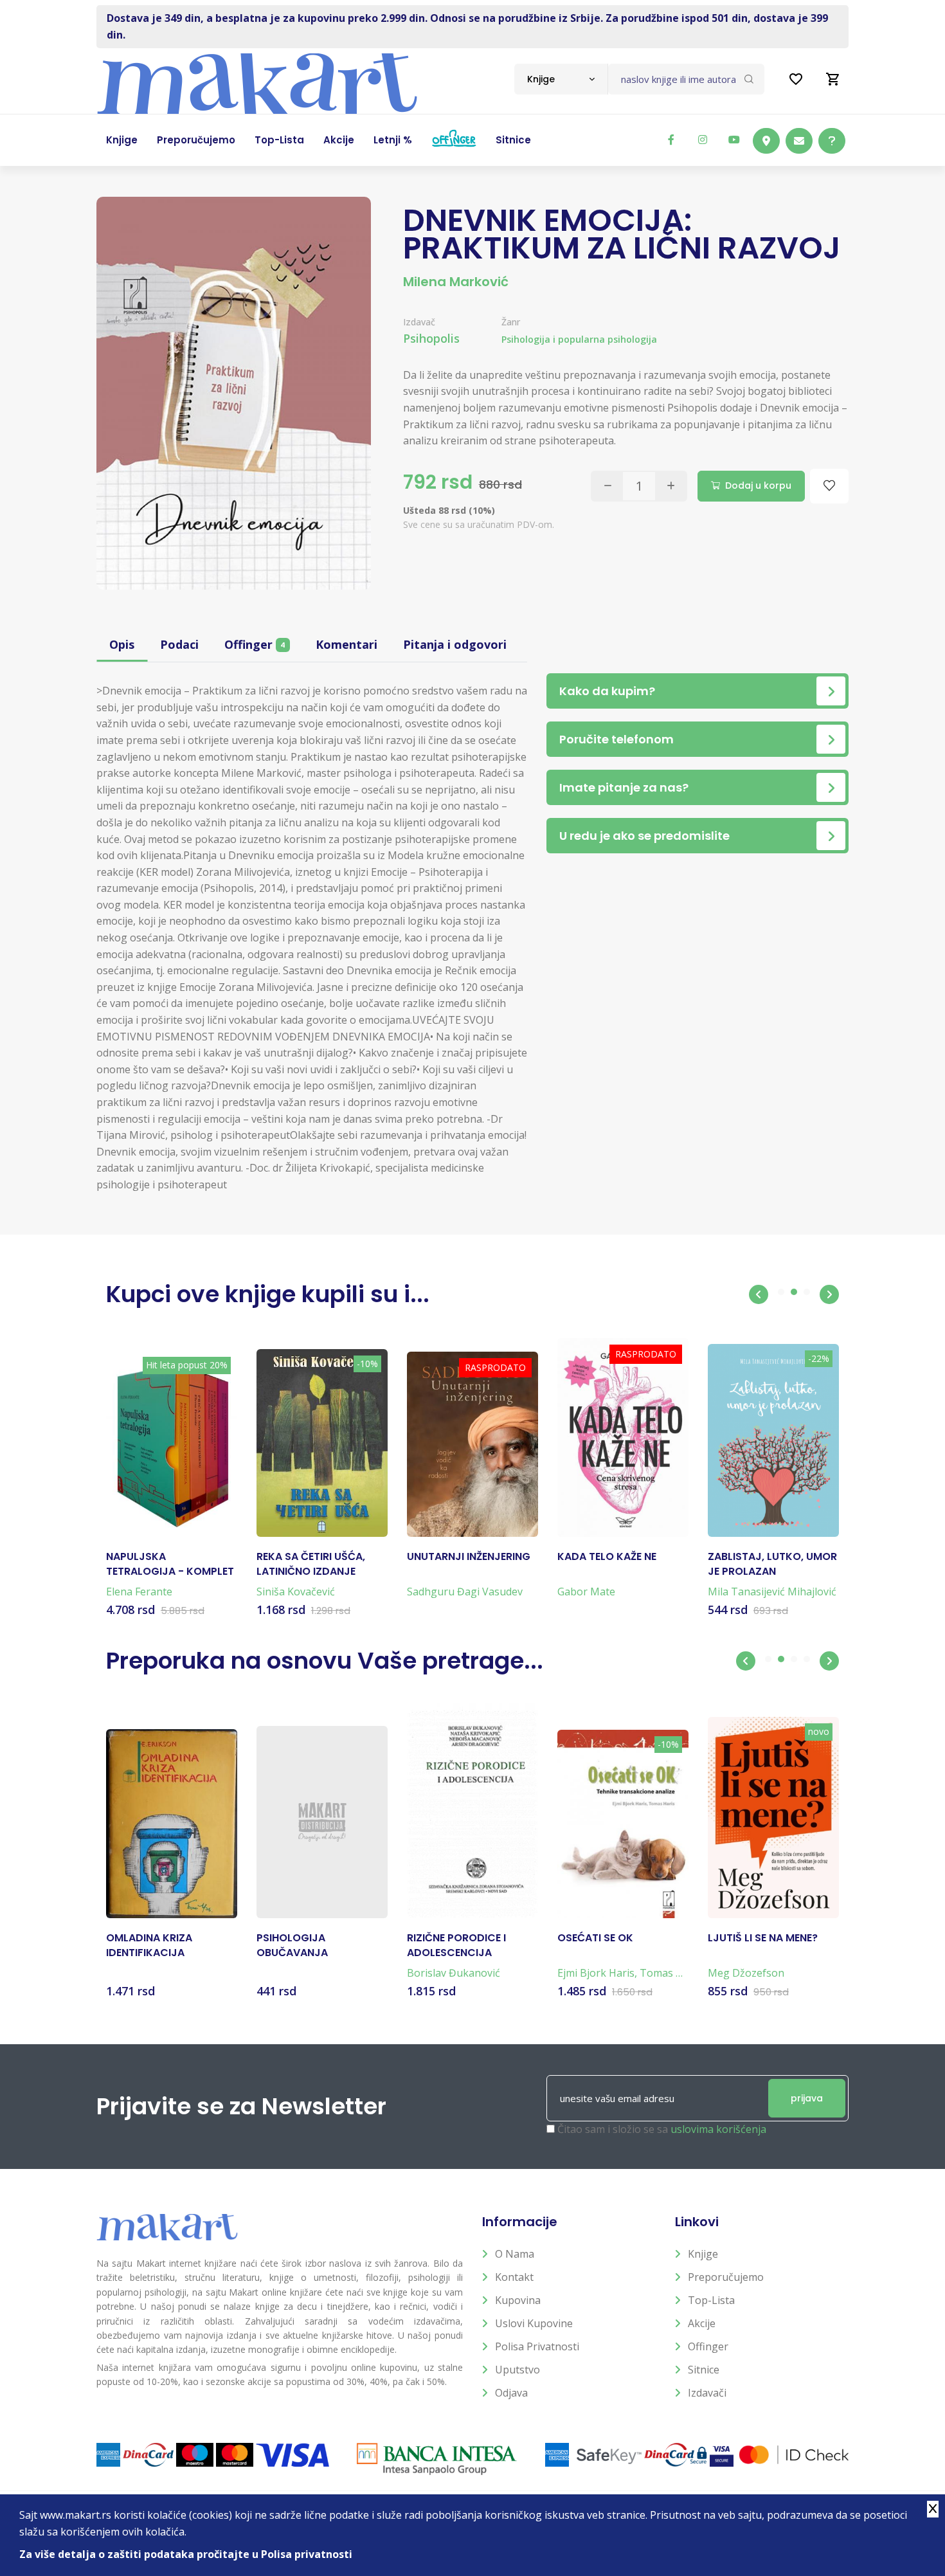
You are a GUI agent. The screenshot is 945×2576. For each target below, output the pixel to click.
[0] (833, 79)
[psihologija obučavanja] (322, 1822)
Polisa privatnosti (537, 2346)
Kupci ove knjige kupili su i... (268, 1294)
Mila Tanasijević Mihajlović (772, 1592)
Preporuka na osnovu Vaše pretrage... (325, 1661)
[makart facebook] (671, 140)
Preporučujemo (726, 2277)
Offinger (255, 644)
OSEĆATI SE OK (595, 1938)
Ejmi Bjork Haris (596, 1973)
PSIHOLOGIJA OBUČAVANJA (292, 1945)
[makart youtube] (734, 140)
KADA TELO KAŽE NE (607, 1557)
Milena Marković (456, 282)
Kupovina (518, 2300)
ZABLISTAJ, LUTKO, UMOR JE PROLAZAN (772, 1564)
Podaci (179, 644)
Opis (122, 644)
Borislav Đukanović (454, 1973)
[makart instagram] (703, 140)
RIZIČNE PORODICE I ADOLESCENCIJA (456, 1945)
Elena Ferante (139, 1592)
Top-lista (711, 2300)
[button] (759, 1294)
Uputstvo (517, 2370)
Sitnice (704, 2370)
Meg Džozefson (746, 1973)
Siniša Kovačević (296, 1592)
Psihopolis (431, 338)
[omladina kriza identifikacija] (172, 1824)
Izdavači (707, 2393)
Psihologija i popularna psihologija (579, 339)
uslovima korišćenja (718, 2129)
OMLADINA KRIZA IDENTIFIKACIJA (149, 1945)
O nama (515, 2254)
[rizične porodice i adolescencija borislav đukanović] (473, 1811)
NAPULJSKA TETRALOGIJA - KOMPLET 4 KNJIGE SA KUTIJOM (170, 1564)
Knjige (703, 2254)
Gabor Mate (586, 1592)
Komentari (346, 644)
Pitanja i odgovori (455, 644)
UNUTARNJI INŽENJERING (469, 1557)
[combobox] (561, 79)
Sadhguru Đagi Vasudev (465, 1592)
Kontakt (514, 2277)
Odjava (511, 2393)
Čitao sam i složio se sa (662, 2129)
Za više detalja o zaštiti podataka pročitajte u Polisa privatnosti (186, 2554)
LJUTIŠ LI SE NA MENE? (763, 1938)
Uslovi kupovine (534, 2323)
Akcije (702, 2323)
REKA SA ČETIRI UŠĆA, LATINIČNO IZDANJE (311, 1564)
